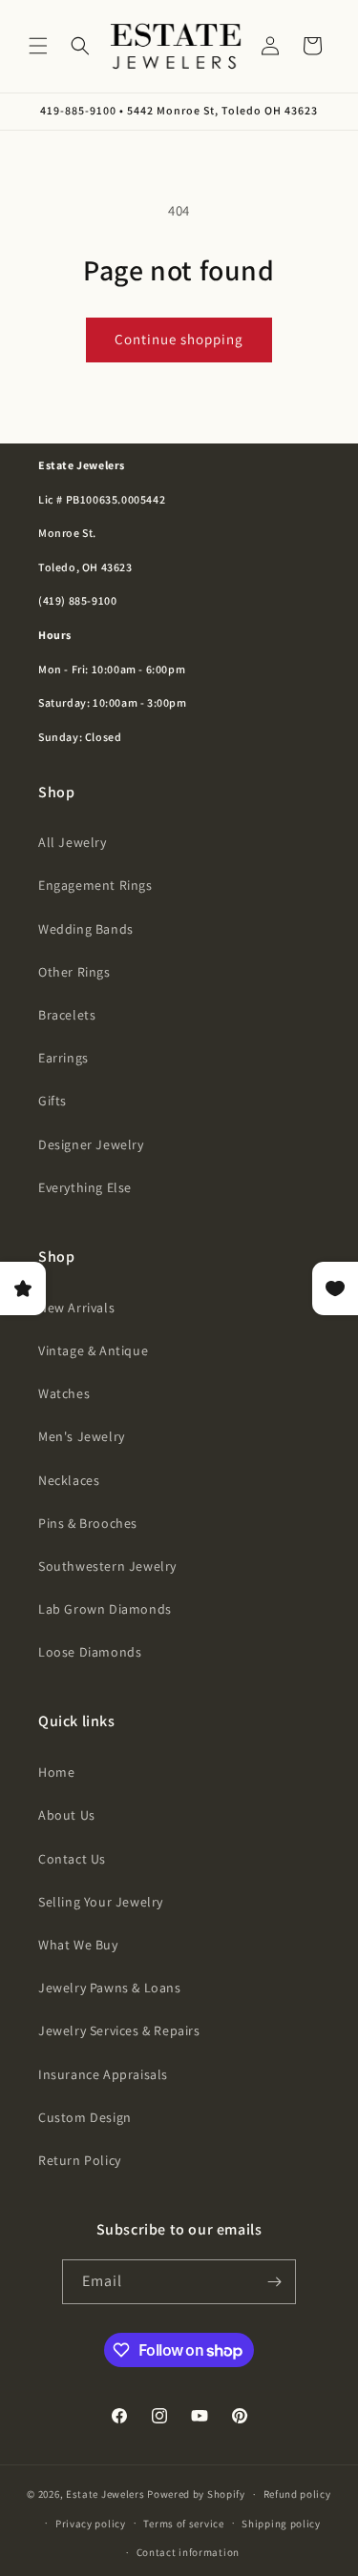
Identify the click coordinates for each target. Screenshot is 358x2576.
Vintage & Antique (93, 1350)
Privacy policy (91, 2524)
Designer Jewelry (91, 1144)
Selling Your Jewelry (101, 1902)
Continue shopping (179, 339)
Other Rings (74, 972)
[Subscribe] (274, 2282)
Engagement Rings (95, 885)
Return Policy (80, 2160)
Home (56, 1772)
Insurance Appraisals (103, 2074)
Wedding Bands (86, 929)
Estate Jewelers (105, 2494)
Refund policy (297, 2494)
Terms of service (183, 2524)
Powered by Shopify (196, 2494)
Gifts (53, 1101)
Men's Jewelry (82, 1436)
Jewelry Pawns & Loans (110, 1988)
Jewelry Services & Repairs (119, 2030)
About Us (67, 1815)
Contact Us (72, 1859)
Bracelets (67, 1015)
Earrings (63, 1058)
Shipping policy (281, 2524)
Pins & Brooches (88, 1523)
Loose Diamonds (90, 1652)
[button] (38, 46)
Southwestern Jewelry (107, 1566)
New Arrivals (76, 1308)
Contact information (188, 2552)
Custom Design (85, 2117)
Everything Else (85, 1187)
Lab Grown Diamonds (105, 1609)
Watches (64, 1393)
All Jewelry (73, 842)
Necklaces (69, 1480)
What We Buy (78, 1945)
